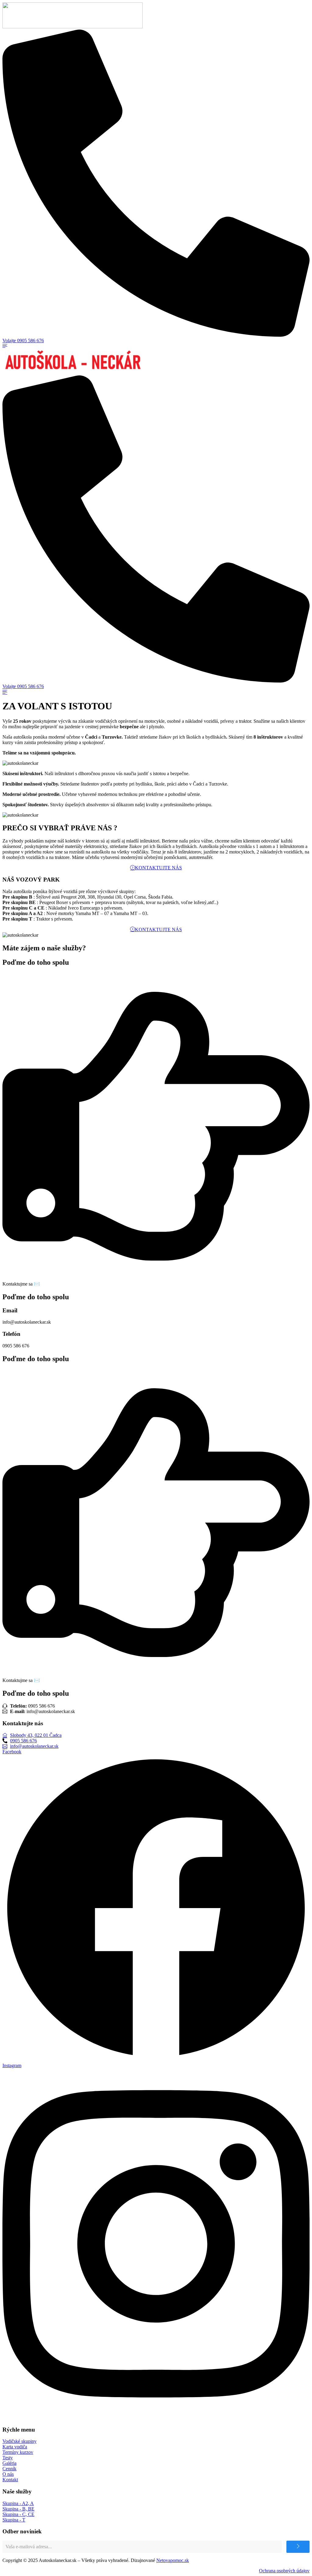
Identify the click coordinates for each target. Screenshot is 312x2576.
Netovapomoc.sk (173, 2560)
